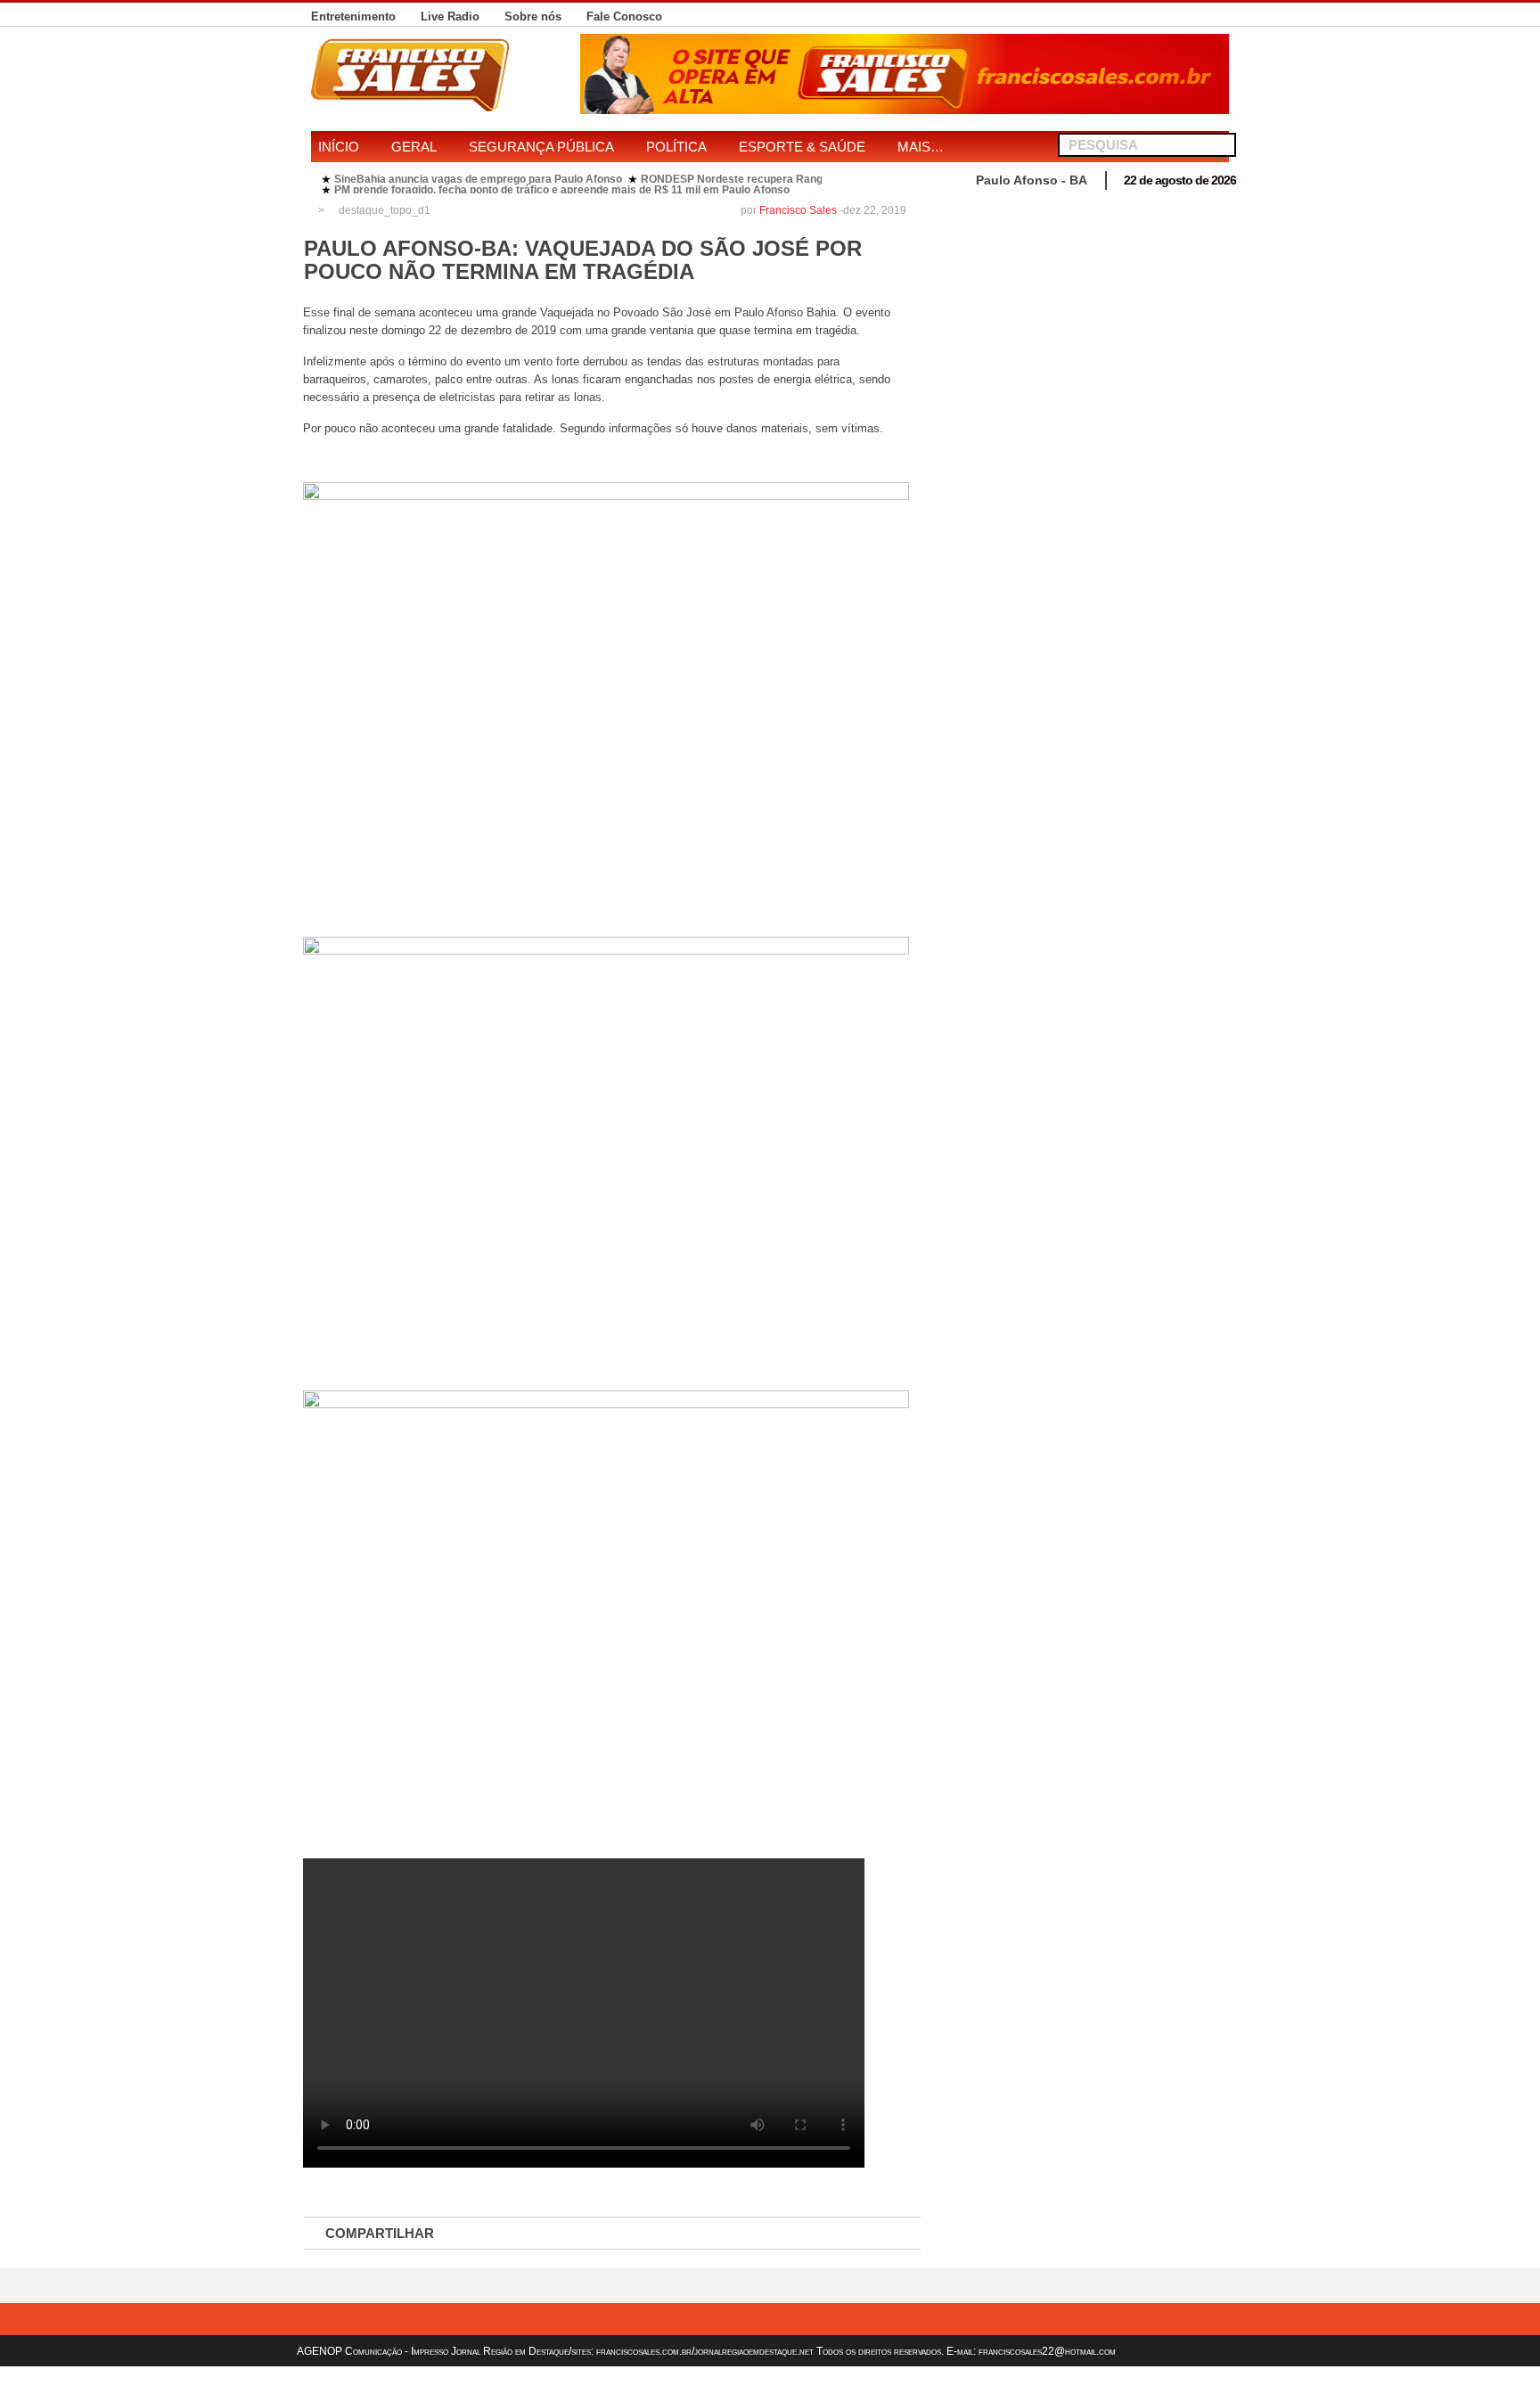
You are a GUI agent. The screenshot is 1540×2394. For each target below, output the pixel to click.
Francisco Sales (798, 210)
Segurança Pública (541, 147)
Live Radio (450, 16)
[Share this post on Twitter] (556, 2234)
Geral (414, 147)
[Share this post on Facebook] (494, 2234)
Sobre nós (533, 16)
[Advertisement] (1085, 323)
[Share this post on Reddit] (806, 2234)
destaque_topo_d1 (385, 210)
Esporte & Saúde (802, 147)
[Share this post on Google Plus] (618, 2234)
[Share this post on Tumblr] (868, 2234)
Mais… (921, 147)
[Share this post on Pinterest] (681, 2234)
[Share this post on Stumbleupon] (743, 2234)
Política (676, 147)
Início (339, 147)
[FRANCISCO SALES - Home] (905, 109)
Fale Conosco (624, 16)
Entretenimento (353, 16)
